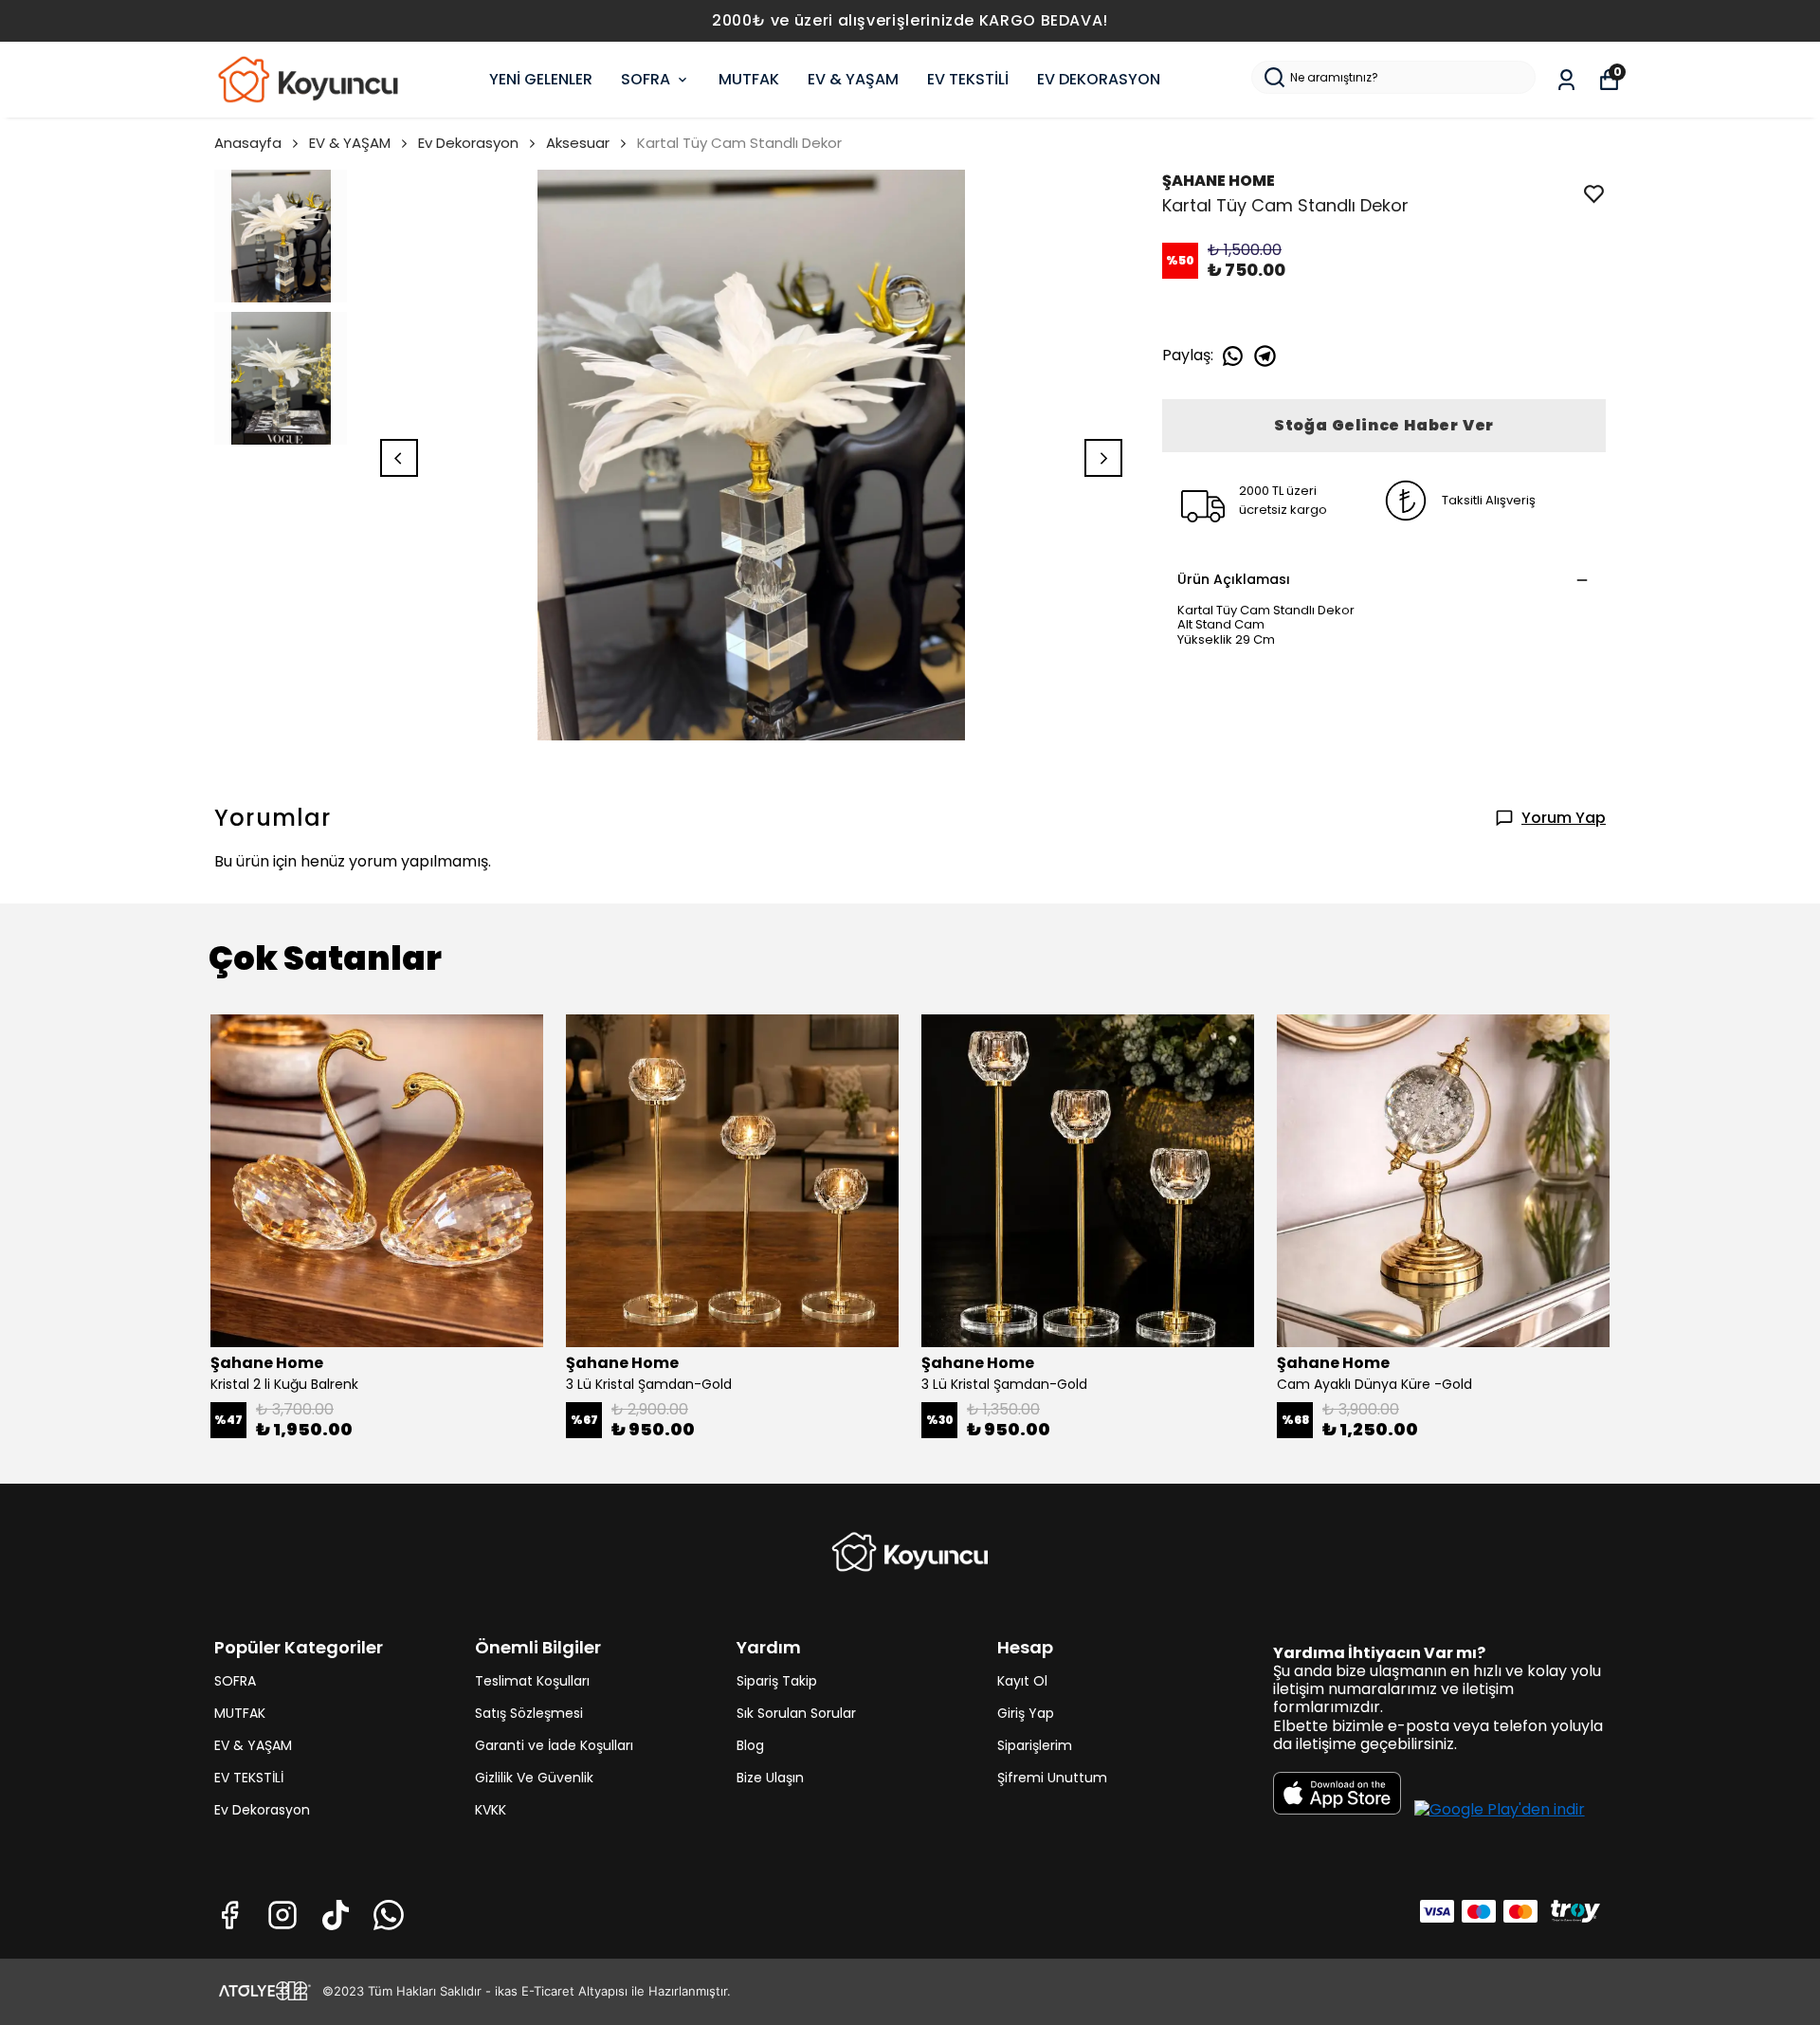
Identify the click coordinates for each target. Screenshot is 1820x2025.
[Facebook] (229, 1915)
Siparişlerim (1035, 1745)
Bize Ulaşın (770, 1778)
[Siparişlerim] (1566, 80)
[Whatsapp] (389, 1915)
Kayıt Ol (1022, 1681)
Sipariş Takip (777, 1681)
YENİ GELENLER (541, 79)
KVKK (491, 1810)
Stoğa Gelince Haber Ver (1384, 425)
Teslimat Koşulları (532, 1681)
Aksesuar (578, 143)
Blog (750, 1745)
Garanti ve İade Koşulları (554, 1745)
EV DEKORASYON (1099, 79)
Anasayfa (248, 143)
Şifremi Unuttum (1052, 1778)
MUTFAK (749, 79)
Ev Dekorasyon (468, 143)
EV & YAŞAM (853, 79)
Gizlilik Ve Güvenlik (534, 1778)
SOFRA (646, 79)
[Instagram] (282, 1915)
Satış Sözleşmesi (529, 1713)
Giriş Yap (1026, 1713)
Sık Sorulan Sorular (796, 1713)
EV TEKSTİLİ (968, 79)
